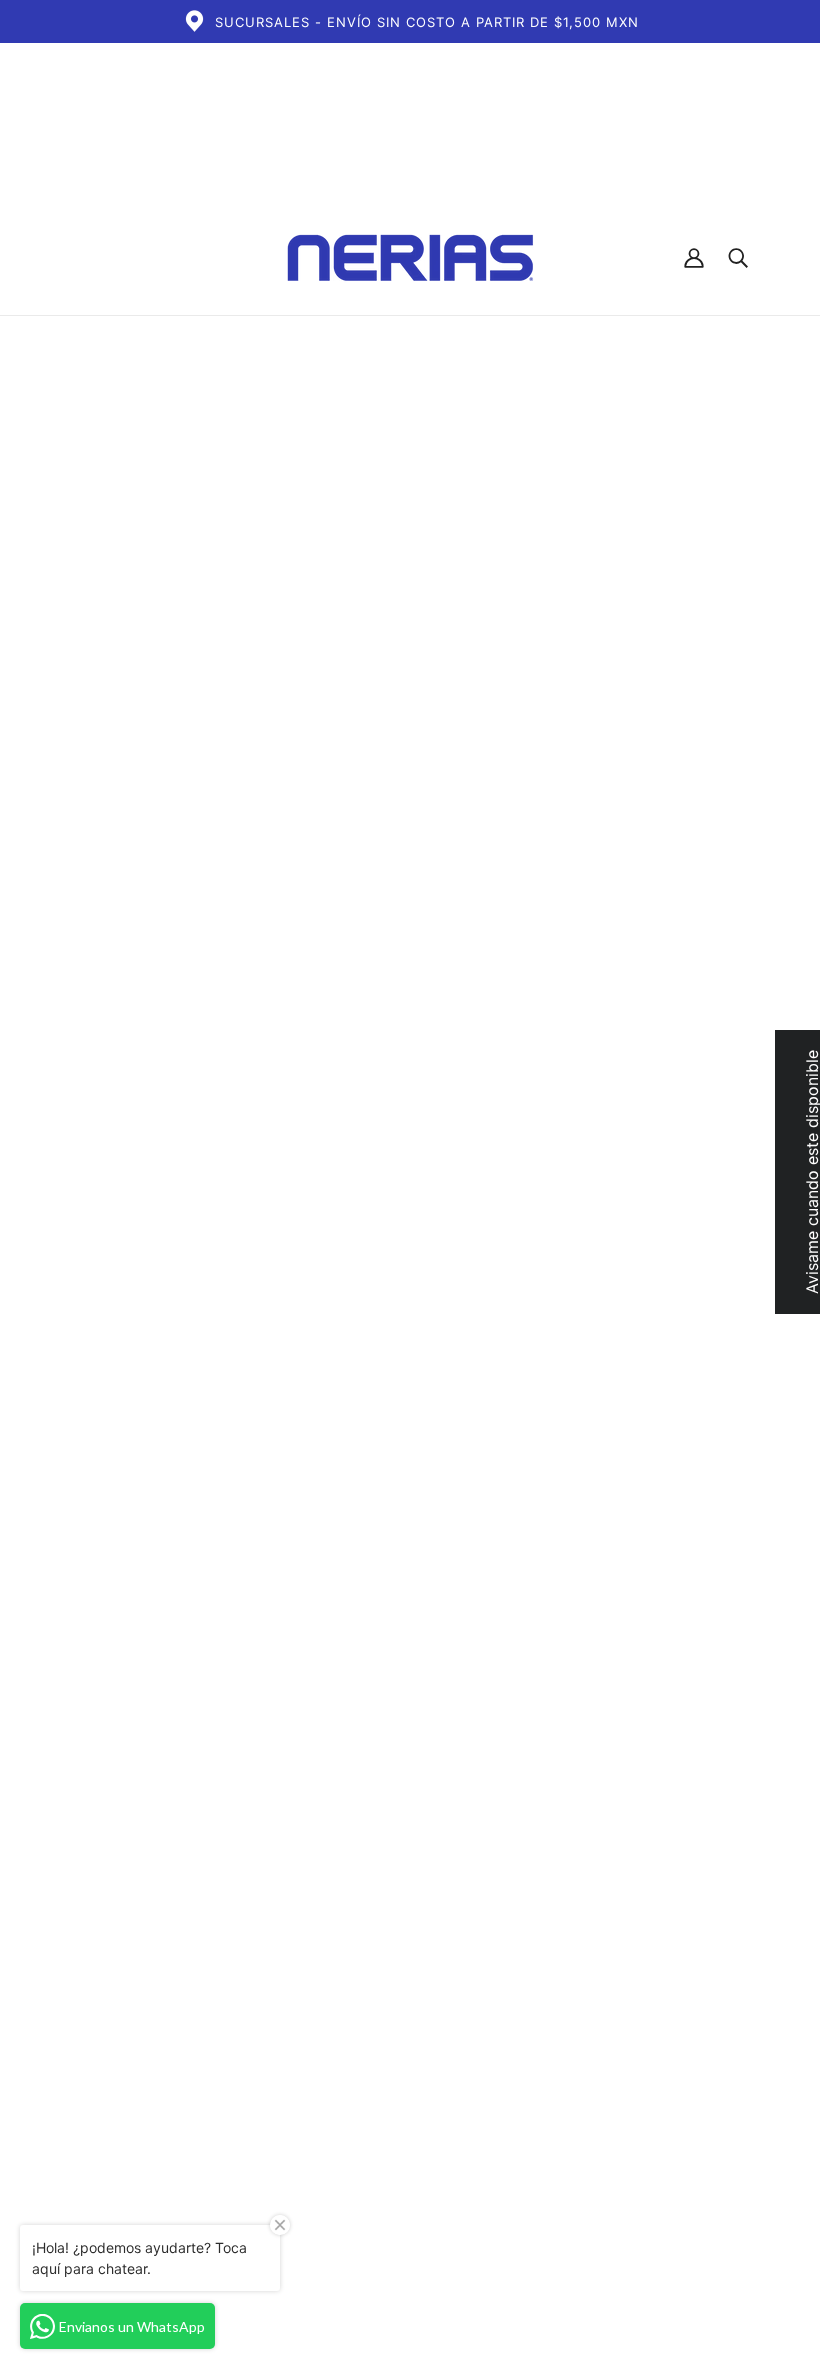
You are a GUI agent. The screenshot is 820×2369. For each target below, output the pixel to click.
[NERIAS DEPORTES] (410, 258)
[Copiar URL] (688, 1797)
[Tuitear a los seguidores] (592, 1797)
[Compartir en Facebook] (560, 1797)
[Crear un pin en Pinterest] (624, 1797)
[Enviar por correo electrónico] (656, 1797)
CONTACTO (349, 2067)
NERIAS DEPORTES (378, 2043)
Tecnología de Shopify (149, 2297)
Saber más (751, 744)
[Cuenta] (694, 258)
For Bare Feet (608, 579)
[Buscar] (738, 258)
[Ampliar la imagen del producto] (260, 560)
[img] (555, 2189)
